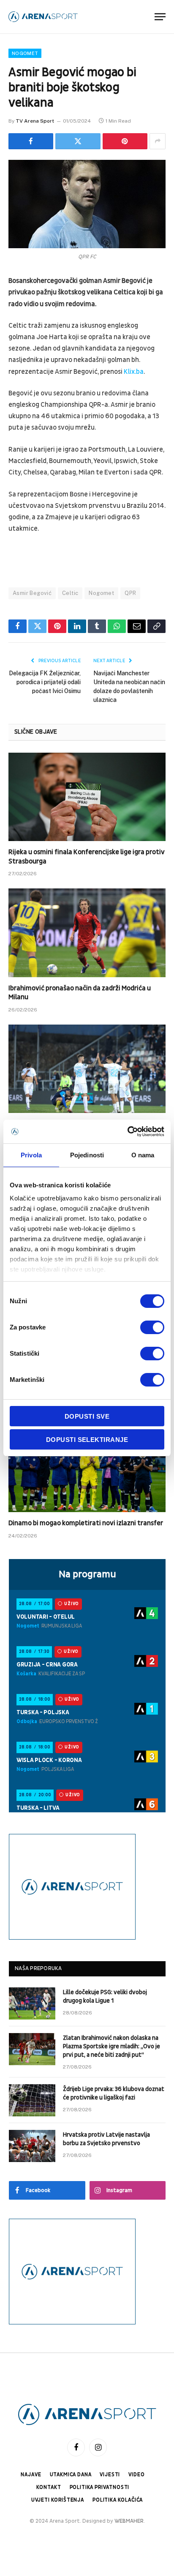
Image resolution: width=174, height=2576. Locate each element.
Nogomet (25, 53)
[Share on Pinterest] (125, 141)
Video (136, 2475)
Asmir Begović (32, 593)
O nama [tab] (143, 1155)
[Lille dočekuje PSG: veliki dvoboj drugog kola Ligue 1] (32, 2003)
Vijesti (110, 2475)
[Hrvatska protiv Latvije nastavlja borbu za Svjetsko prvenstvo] (32, 2146)
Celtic (70, 593)
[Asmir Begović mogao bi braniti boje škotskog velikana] (87, 204)
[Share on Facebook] (31, 141)
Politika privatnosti (100, 2487)
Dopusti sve (87, 1416)
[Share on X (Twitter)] (78, 141)
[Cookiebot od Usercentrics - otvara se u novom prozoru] (127, 1132)
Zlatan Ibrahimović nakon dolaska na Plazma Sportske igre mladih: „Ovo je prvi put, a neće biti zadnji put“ (111, 2046)
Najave (31, 2475)
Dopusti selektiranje (87, 1440)
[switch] (152, 1327)
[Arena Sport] (43, 17)
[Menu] (160, 17)
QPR (130, 593)
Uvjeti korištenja (58, 2500)
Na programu (87, 1574)
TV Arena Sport (35, 121)
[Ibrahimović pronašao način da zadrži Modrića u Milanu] (87, 933)
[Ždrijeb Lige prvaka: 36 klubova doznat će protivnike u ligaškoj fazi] (32, 2100)
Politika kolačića (118, 2500)
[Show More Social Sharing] (158, 141)
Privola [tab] (31, 1155)
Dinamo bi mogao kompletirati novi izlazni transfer (86, 1523)
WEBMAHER (129, 2521)
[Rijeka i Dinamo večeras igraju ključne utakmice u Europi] (87, 1069)
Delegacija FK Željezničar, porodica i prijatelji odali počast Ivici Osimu (45, 682)
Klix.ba (134, 372)
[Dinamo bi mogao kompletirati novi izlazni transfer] (87, 1468)
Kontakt (49, 2487)
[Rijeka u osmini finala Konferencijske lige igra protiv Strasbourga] (87, 797)
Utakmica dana (71, 2475)
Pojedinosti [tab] (87, 1155)
